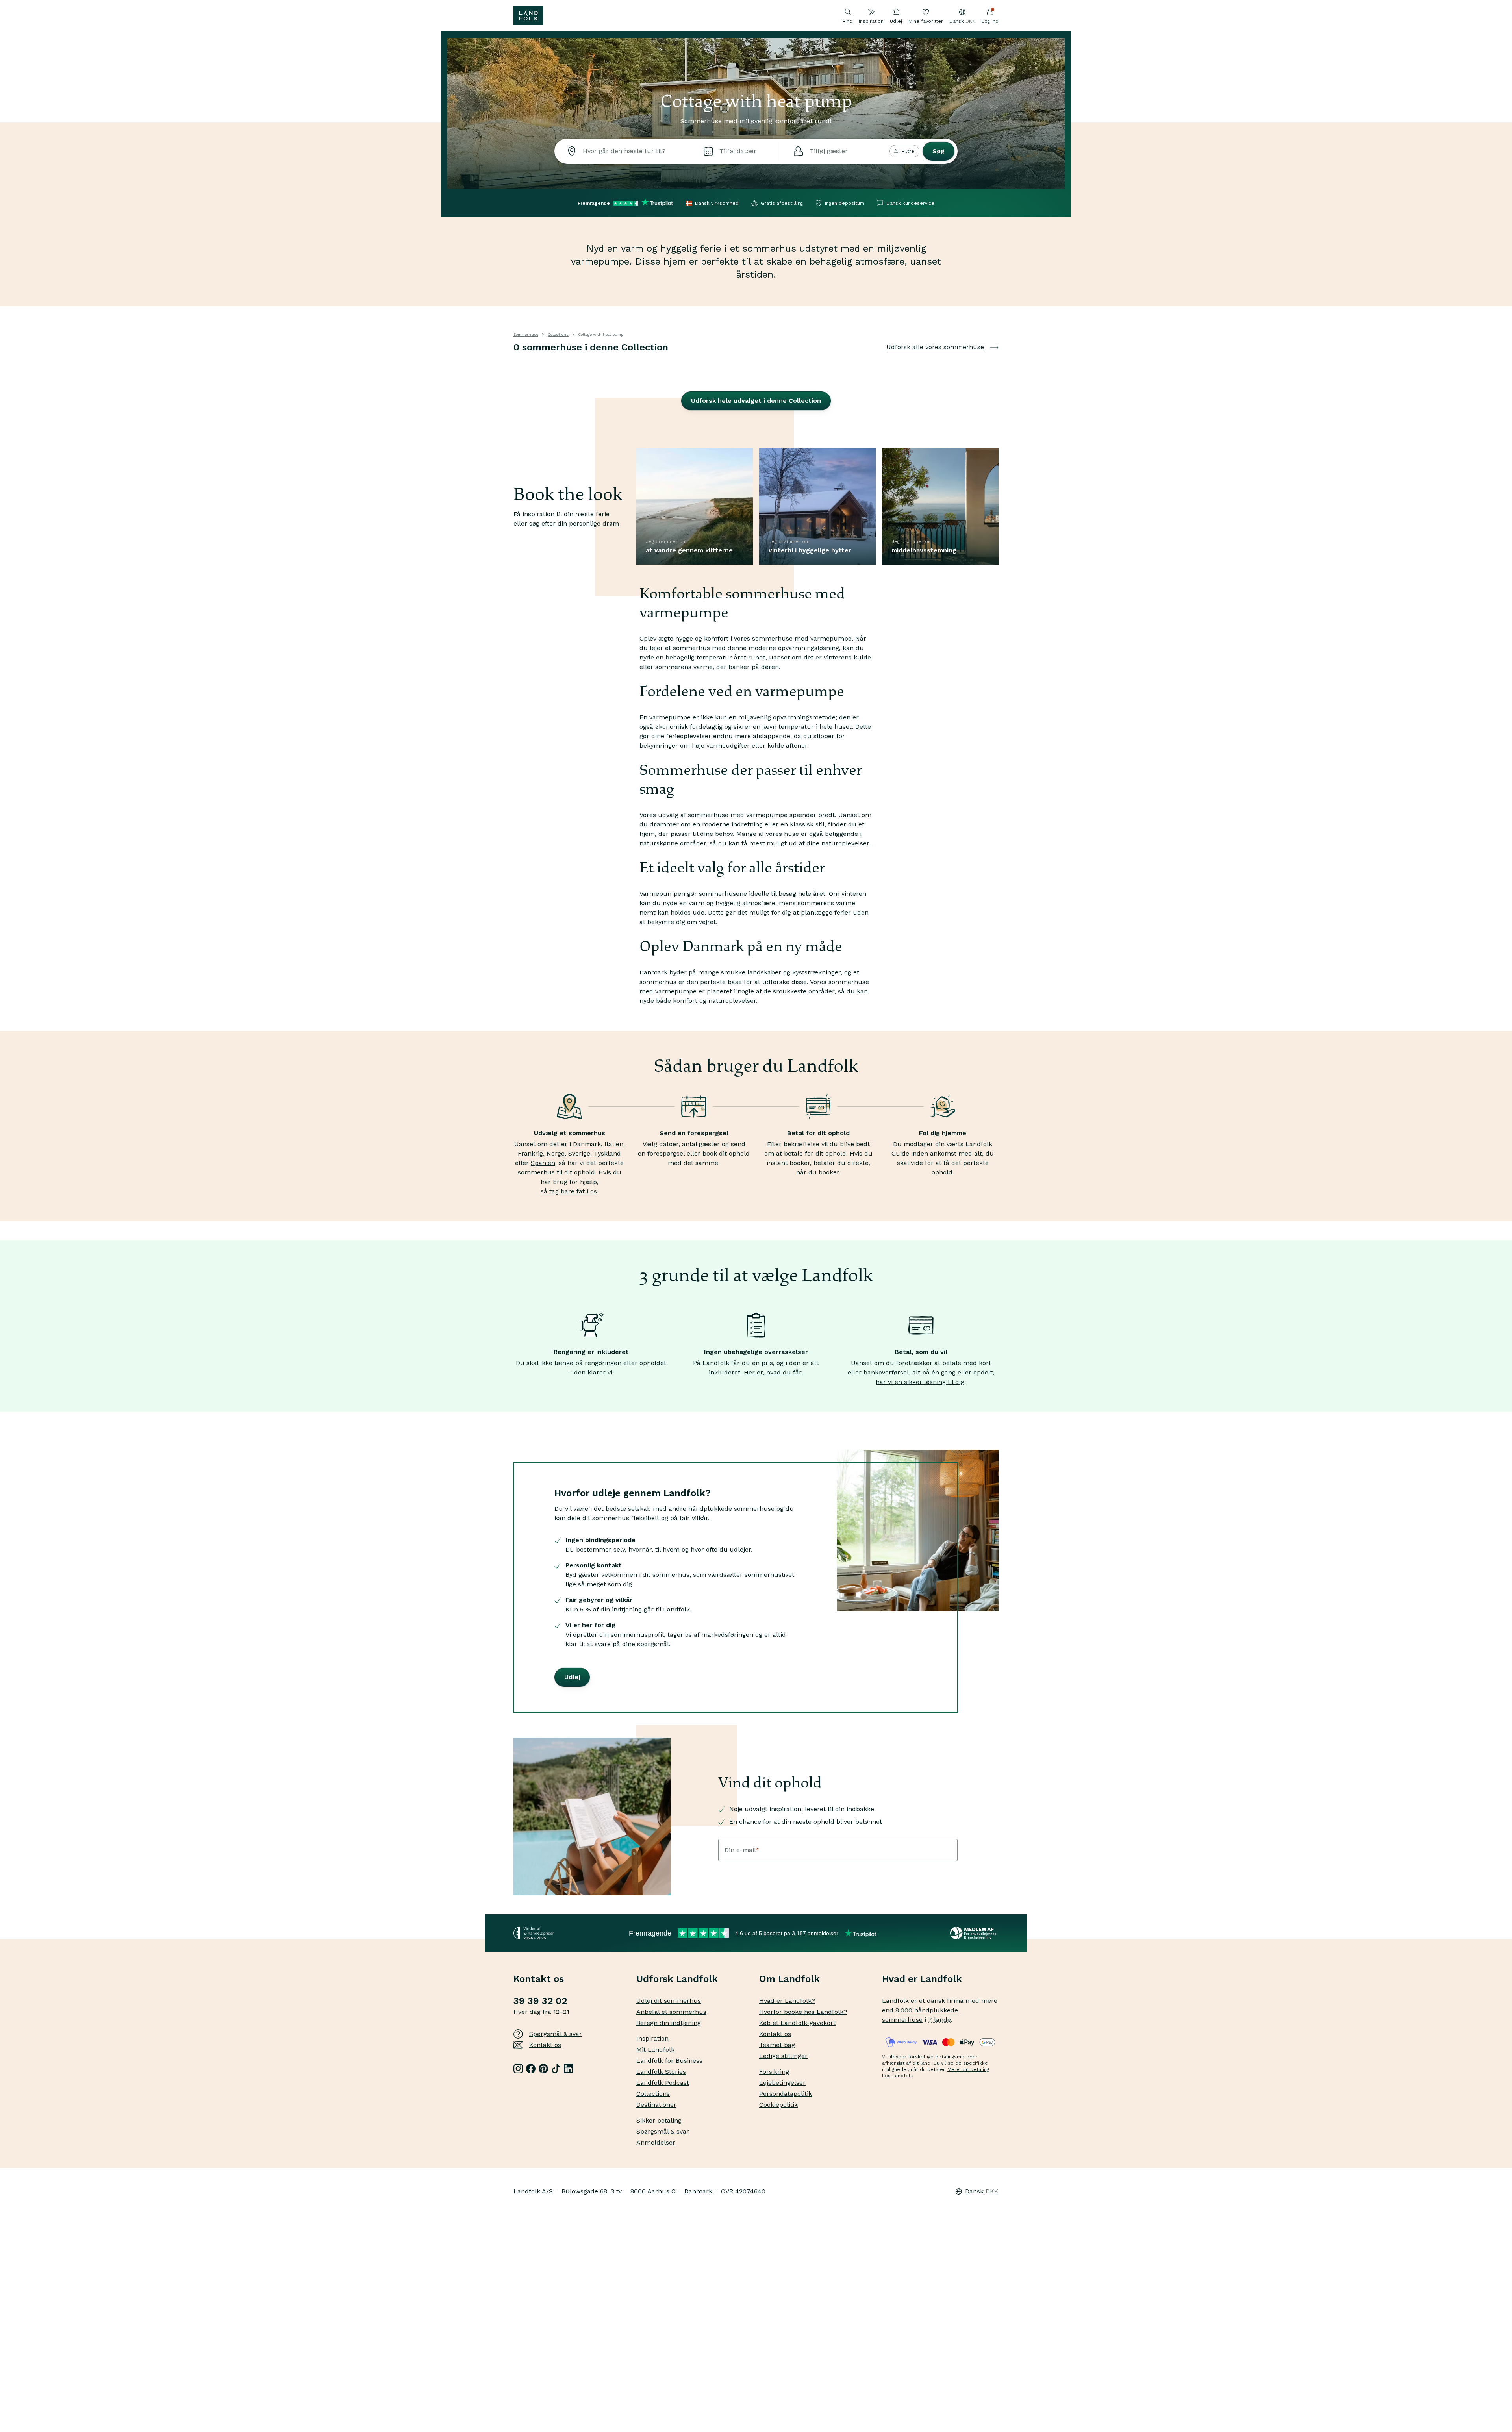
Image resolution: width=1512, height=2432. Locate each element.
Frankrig (530, 1153)
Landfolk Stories (661, 2072)
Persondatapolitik (786, 2094)
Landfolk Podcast (663, 2083)
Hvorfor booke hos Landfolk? (803, 2012)
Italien (614, 1144)
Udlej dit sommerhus (669, 2001)
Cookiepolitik (778, 2105)
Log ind (990, 21)
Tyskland (607, 1153)
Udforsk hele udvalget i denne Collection (756, 401)
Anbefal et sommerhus (671, 2012)
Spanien (543, 1163)
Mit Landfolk (655, 2050)
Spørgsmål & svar (556, 2034)
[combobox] (623, 151)
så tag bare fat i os (569, 1191)
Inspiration (871, 21)
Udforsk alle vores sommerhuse (935, 347)
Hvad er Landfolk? (787, 2001)
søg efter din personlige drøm (574, 523)
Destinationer (656, 2105)
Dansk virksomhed (717, 203)
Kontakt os (545, 2045)
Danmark (587, 1144)
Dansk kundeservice (910, 203)
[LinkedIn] (569, 2069)
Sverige (579, 1153)
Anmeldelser (656, 2142)
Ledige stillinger (783, 2056)
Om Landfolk (789, 1979)
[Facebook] (531, 2069)
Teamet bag (777, 2045)
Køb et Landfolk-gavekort (797, 2023)
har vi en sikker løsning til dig (920, 1382)
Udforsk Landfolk (677, 1979)
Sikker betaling (659, 2120)
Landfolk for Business (669, 2061)
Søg (939, 151)
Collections (558, 334)
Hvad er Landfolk (922, 1979)
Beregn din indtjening (669, 2023)
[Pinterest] (543, 2069)
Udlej (896, 21)
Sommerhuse (526, 334)
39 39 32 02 (540, 2001)
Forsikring (774, 2072)
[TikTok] (556, 2069)
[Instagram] (518, 2069)
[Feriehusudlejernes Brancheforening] (974, 1933)
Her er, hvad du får (773, 1372)
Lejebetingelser (782, 2083)
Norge (556, 1153)
